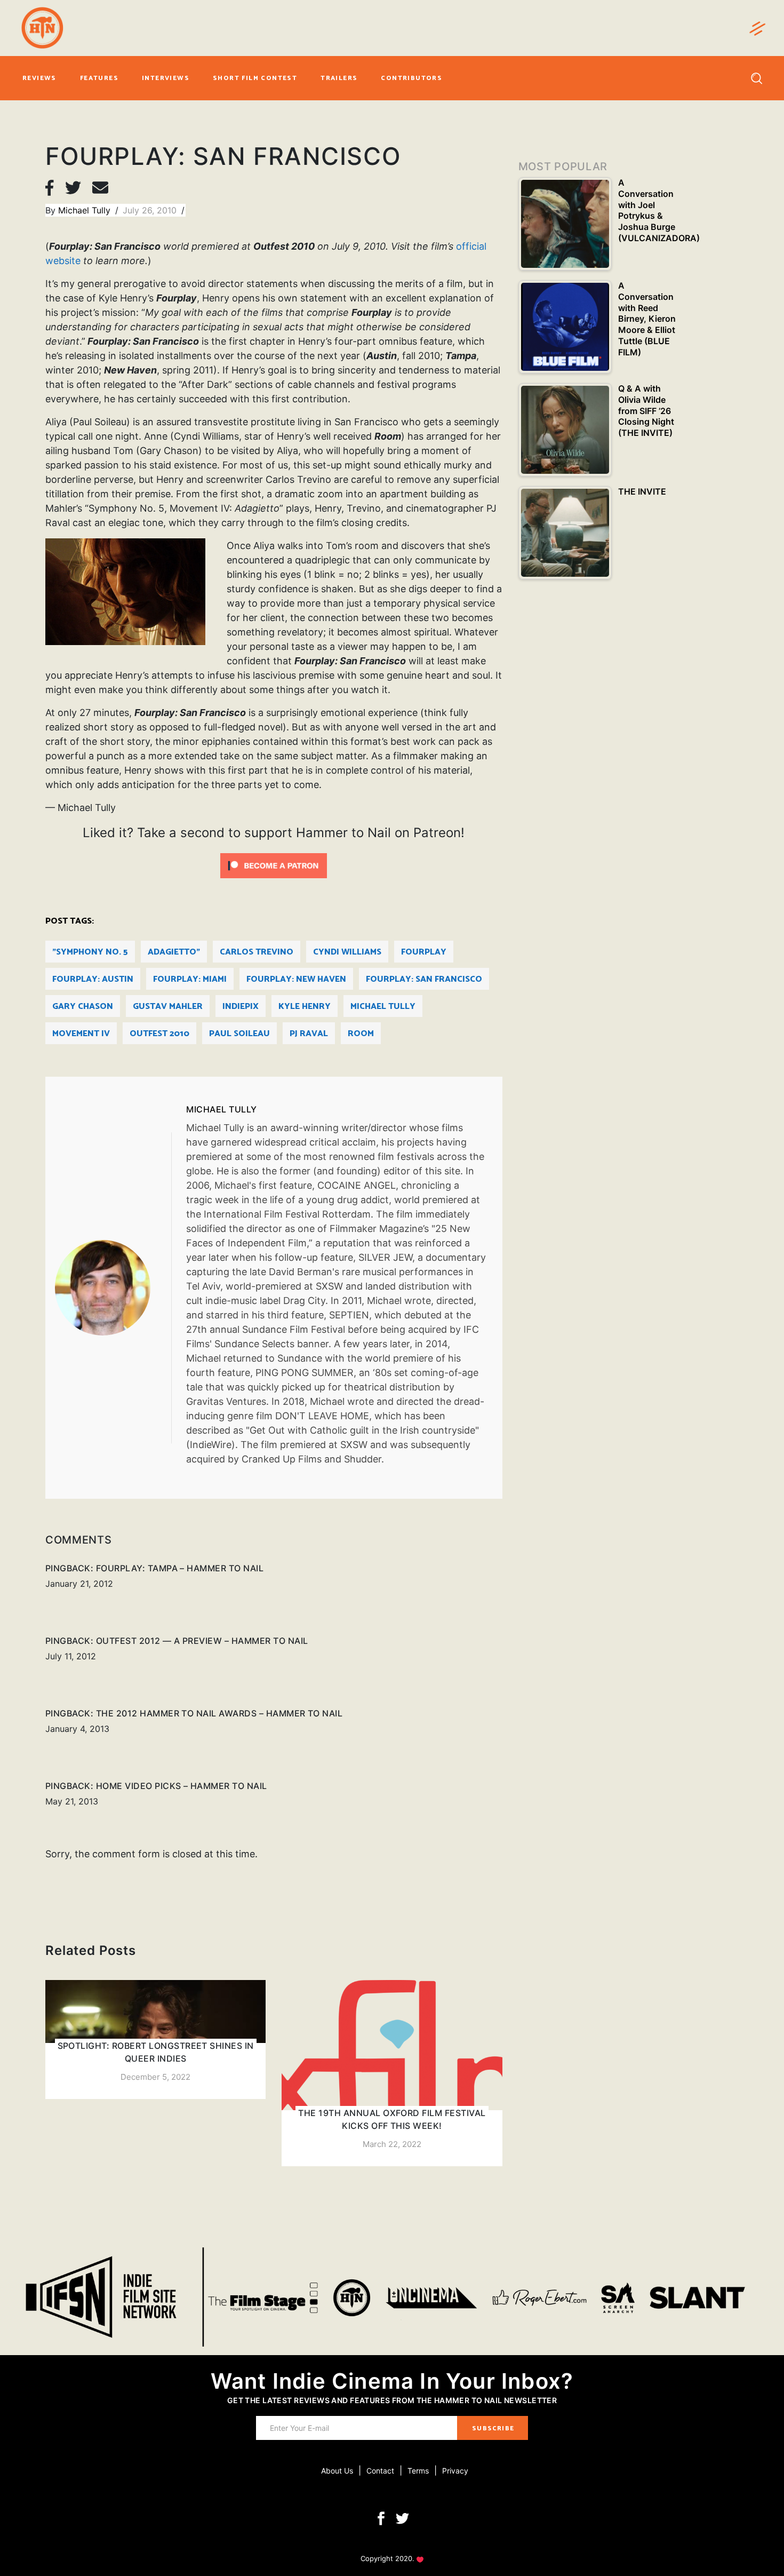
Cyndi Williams (347, 952)
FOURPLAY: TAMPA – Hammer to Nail (180, 1568)
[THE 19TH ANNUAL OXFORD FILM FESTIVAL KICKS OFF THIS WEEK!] (392, 2073)
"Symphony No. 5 (90, 952)
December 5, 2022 (155, 2077)
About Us (337, 2471)
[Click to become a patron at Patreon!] (274, 865)
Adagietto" (174, 952)
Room (361, 1034)
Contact (380, 2471)
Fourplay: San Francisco (424, 979)
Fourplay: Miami (190, 979)
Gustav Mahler (168, 1007)
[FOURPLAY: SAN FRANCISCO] (113, 1288)
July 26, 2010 (151, 210)
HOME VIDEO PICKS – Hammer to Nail (182, 1786)
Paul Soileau (239, 1034)
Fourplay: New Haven (296, 979)
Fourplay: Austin (93, 979)
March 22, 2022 (392, 2144)
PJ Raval (309, 1034)
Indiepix (241, 1007)
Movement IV (81, 1034)
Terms (418, 2471)
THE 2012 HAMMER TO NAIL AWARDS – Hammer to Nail (219, 1713)
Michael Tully (86, 210)
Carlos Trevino (257, 952)
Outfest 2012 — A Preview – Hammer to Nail (202, 1641)
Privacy (455, 2471)
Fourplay (424, 952)
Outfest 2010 (159, 1034)
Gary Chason (83, 1007)
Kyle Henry (305, 1007)
